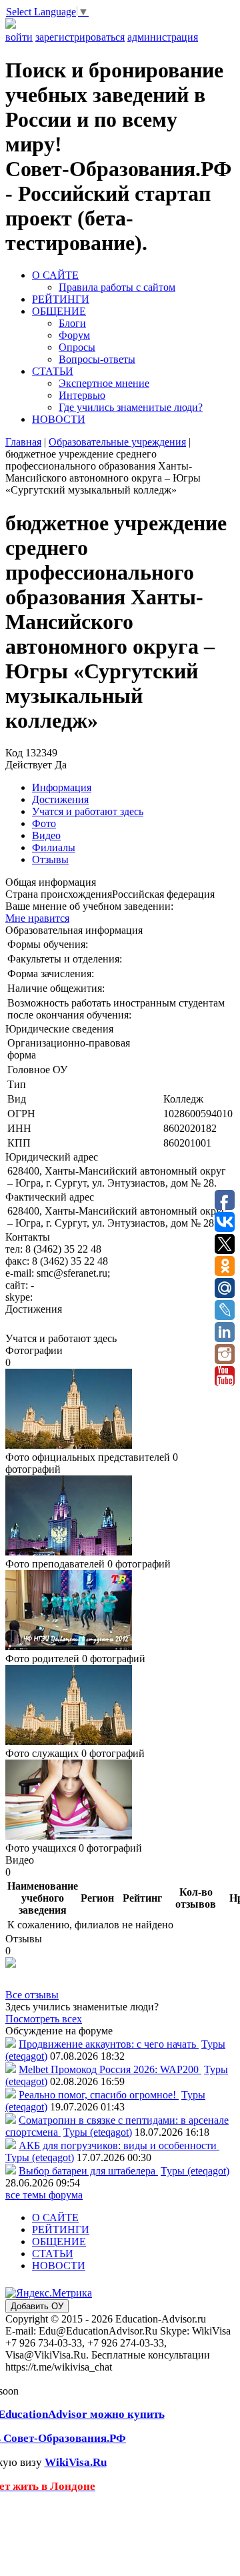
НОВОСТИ (59, 419)
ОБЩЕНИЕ (59, 311)
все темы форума (44, 2195)
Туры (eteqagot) (98, 2132)
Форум (74, 335)
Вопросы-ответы (97, 359)
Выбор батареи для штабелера (88, 2171)
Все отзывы (32, 1995)
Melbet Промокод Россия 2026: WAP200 (110, 2069)
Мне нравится (37, 918)
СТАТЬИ (53, 371)
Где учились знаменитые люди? (131, 407)
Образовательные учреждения (117, 442)
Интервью (82, 395)
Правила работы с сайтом (117, 287)
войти (19, 37)
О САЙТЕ (55, 275)
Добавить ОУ (37, 2306)
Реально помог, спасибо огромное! (99, 2095)
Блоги (72, 323)
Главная (23, 442)
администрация (163, 37)
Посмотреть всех (44, 2019)
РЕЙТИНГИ (61, 299)
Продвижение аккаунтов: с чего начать (109, 2044)
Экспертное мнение (104, 383)
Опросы (77, 347)
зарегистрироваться (80, 37)
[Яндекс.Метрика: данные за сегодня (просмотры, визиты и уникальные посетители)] (49, 2293)
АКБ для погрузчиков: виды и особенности (119, 2145)
